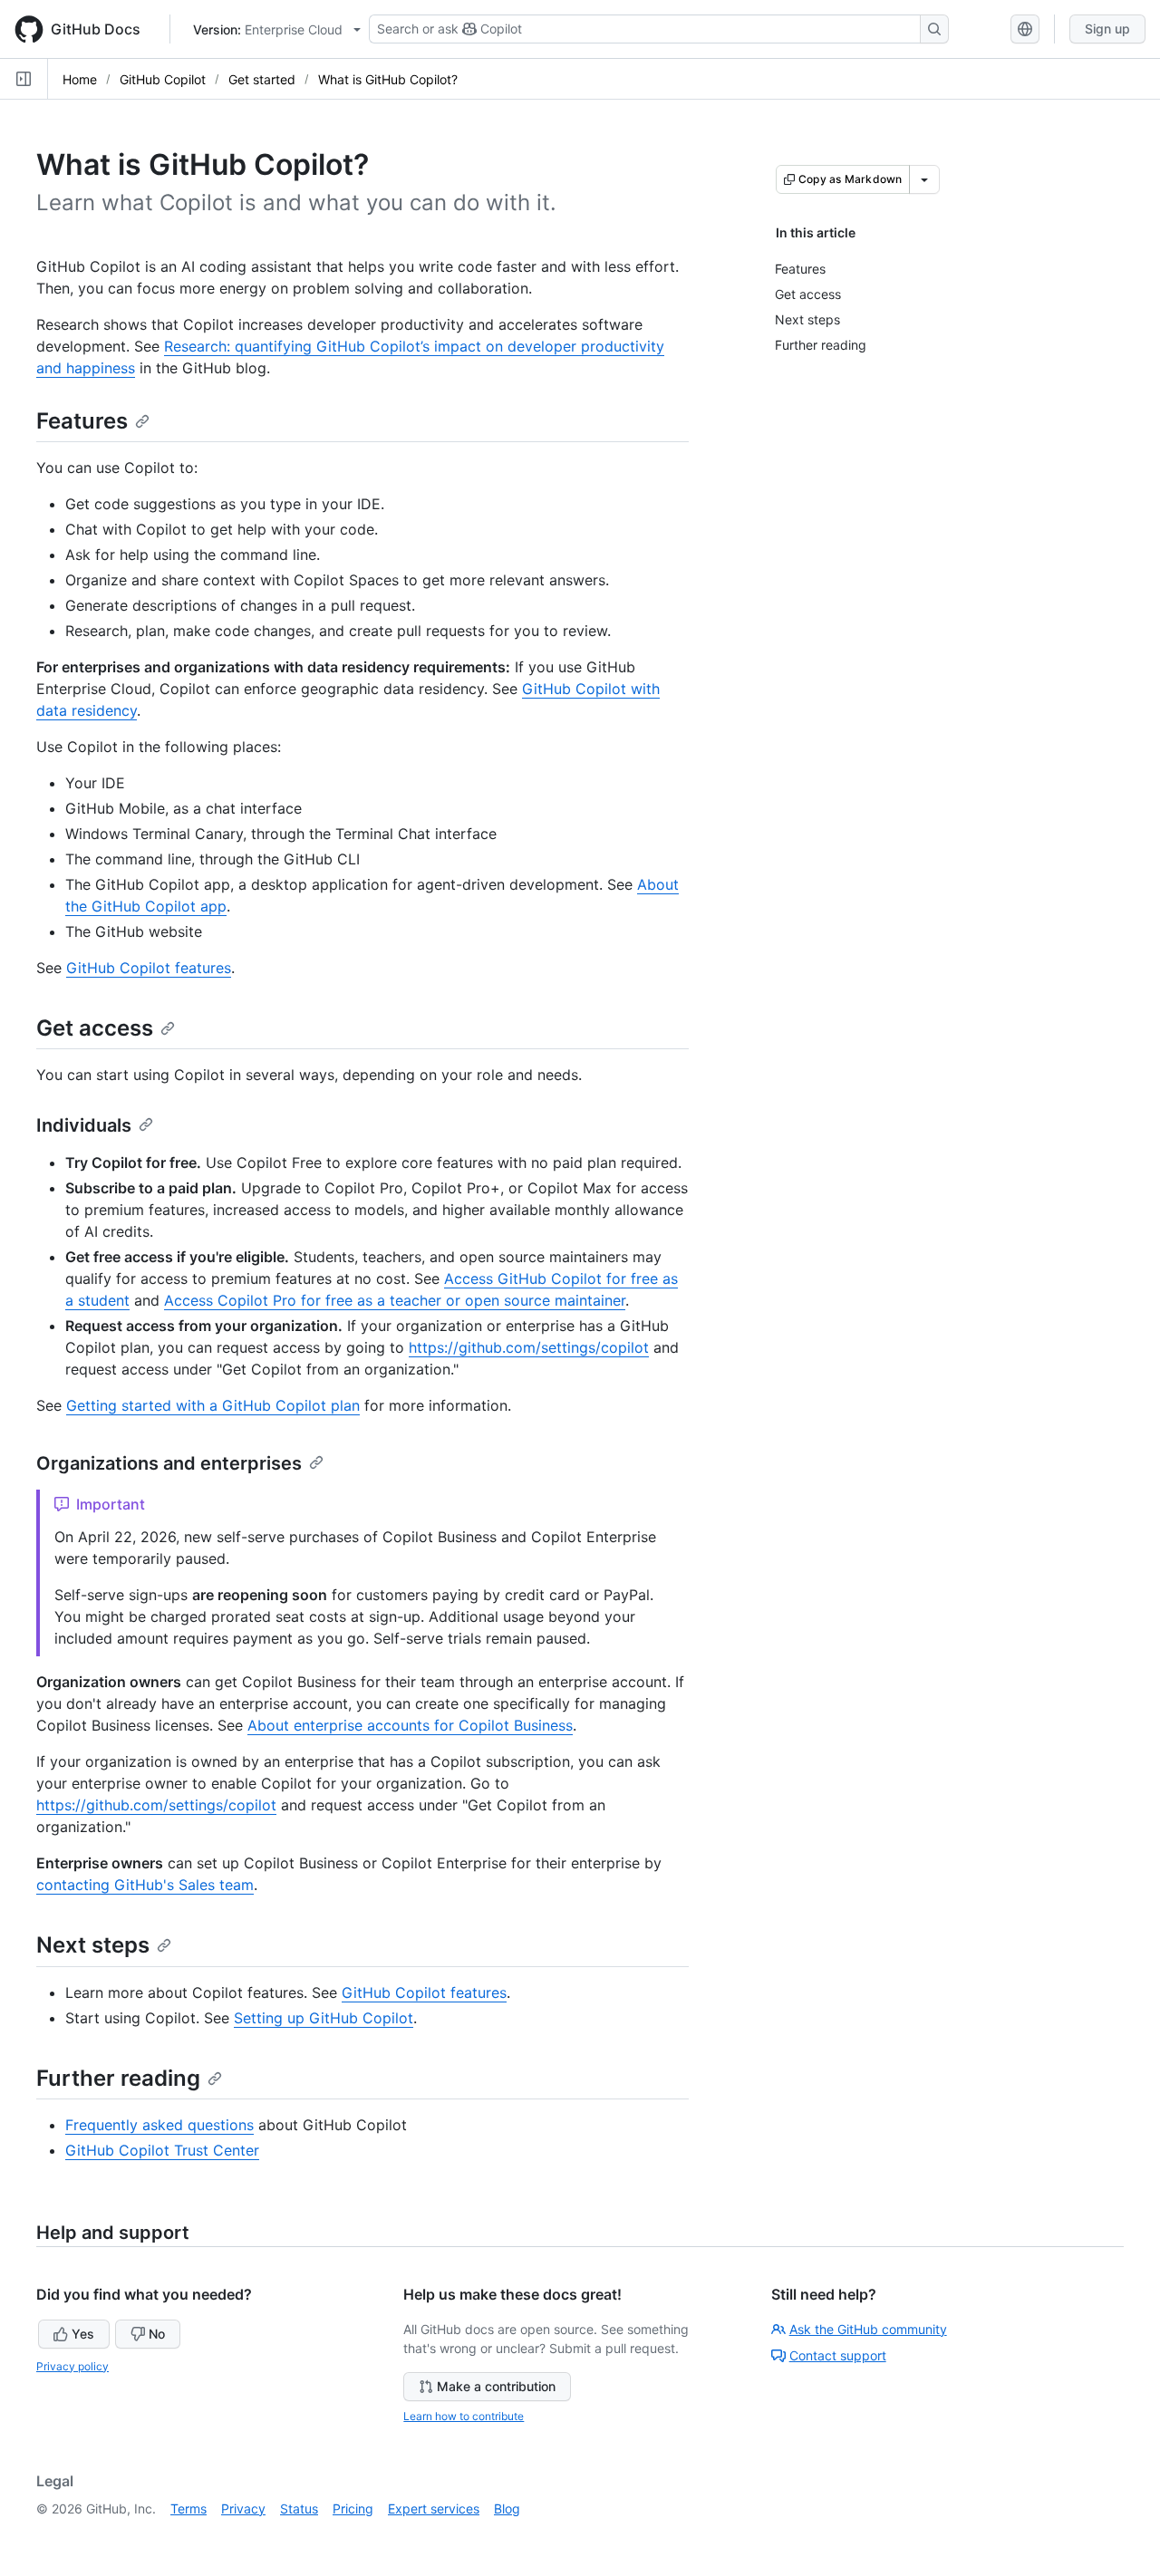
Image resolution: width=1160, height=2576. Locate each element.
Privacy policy (72, 2366)
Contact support (838, 2355)
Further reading (118, 2078)
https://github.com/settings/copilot (529, 1347)
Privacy (243, 2508)
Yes (83, 2334)
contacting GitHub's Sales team (145, 1885)
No (157, 2334)
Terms (188, 2508)
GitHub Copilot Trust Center (162, 2150)
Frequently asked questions (159, 2125)
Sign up (1107, 29)
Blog (507, 2508)
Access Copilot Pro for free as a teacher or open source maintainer (395, 1300)
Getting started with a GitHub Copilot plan (213, 1405)
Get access (95, 1028)
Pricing (353, 2508)
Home (80, 79)
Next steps (93, 1945)
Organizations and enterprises (169, 1463)
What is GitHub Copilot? (388, 79)
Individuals (84, 1125)
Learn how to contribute (464, 2416)
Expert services (434, 2508)
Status (299, 2508)
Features (82, 421)
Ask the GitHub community (868, 2329)
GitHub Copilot (163, 79)
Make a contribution (496, 2386)
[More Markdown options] (924, 179)
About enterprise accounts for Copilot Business (410, 1725)
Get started (262, 79)
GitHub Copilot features (149, 968)
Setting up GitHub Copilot (324, 2018)
